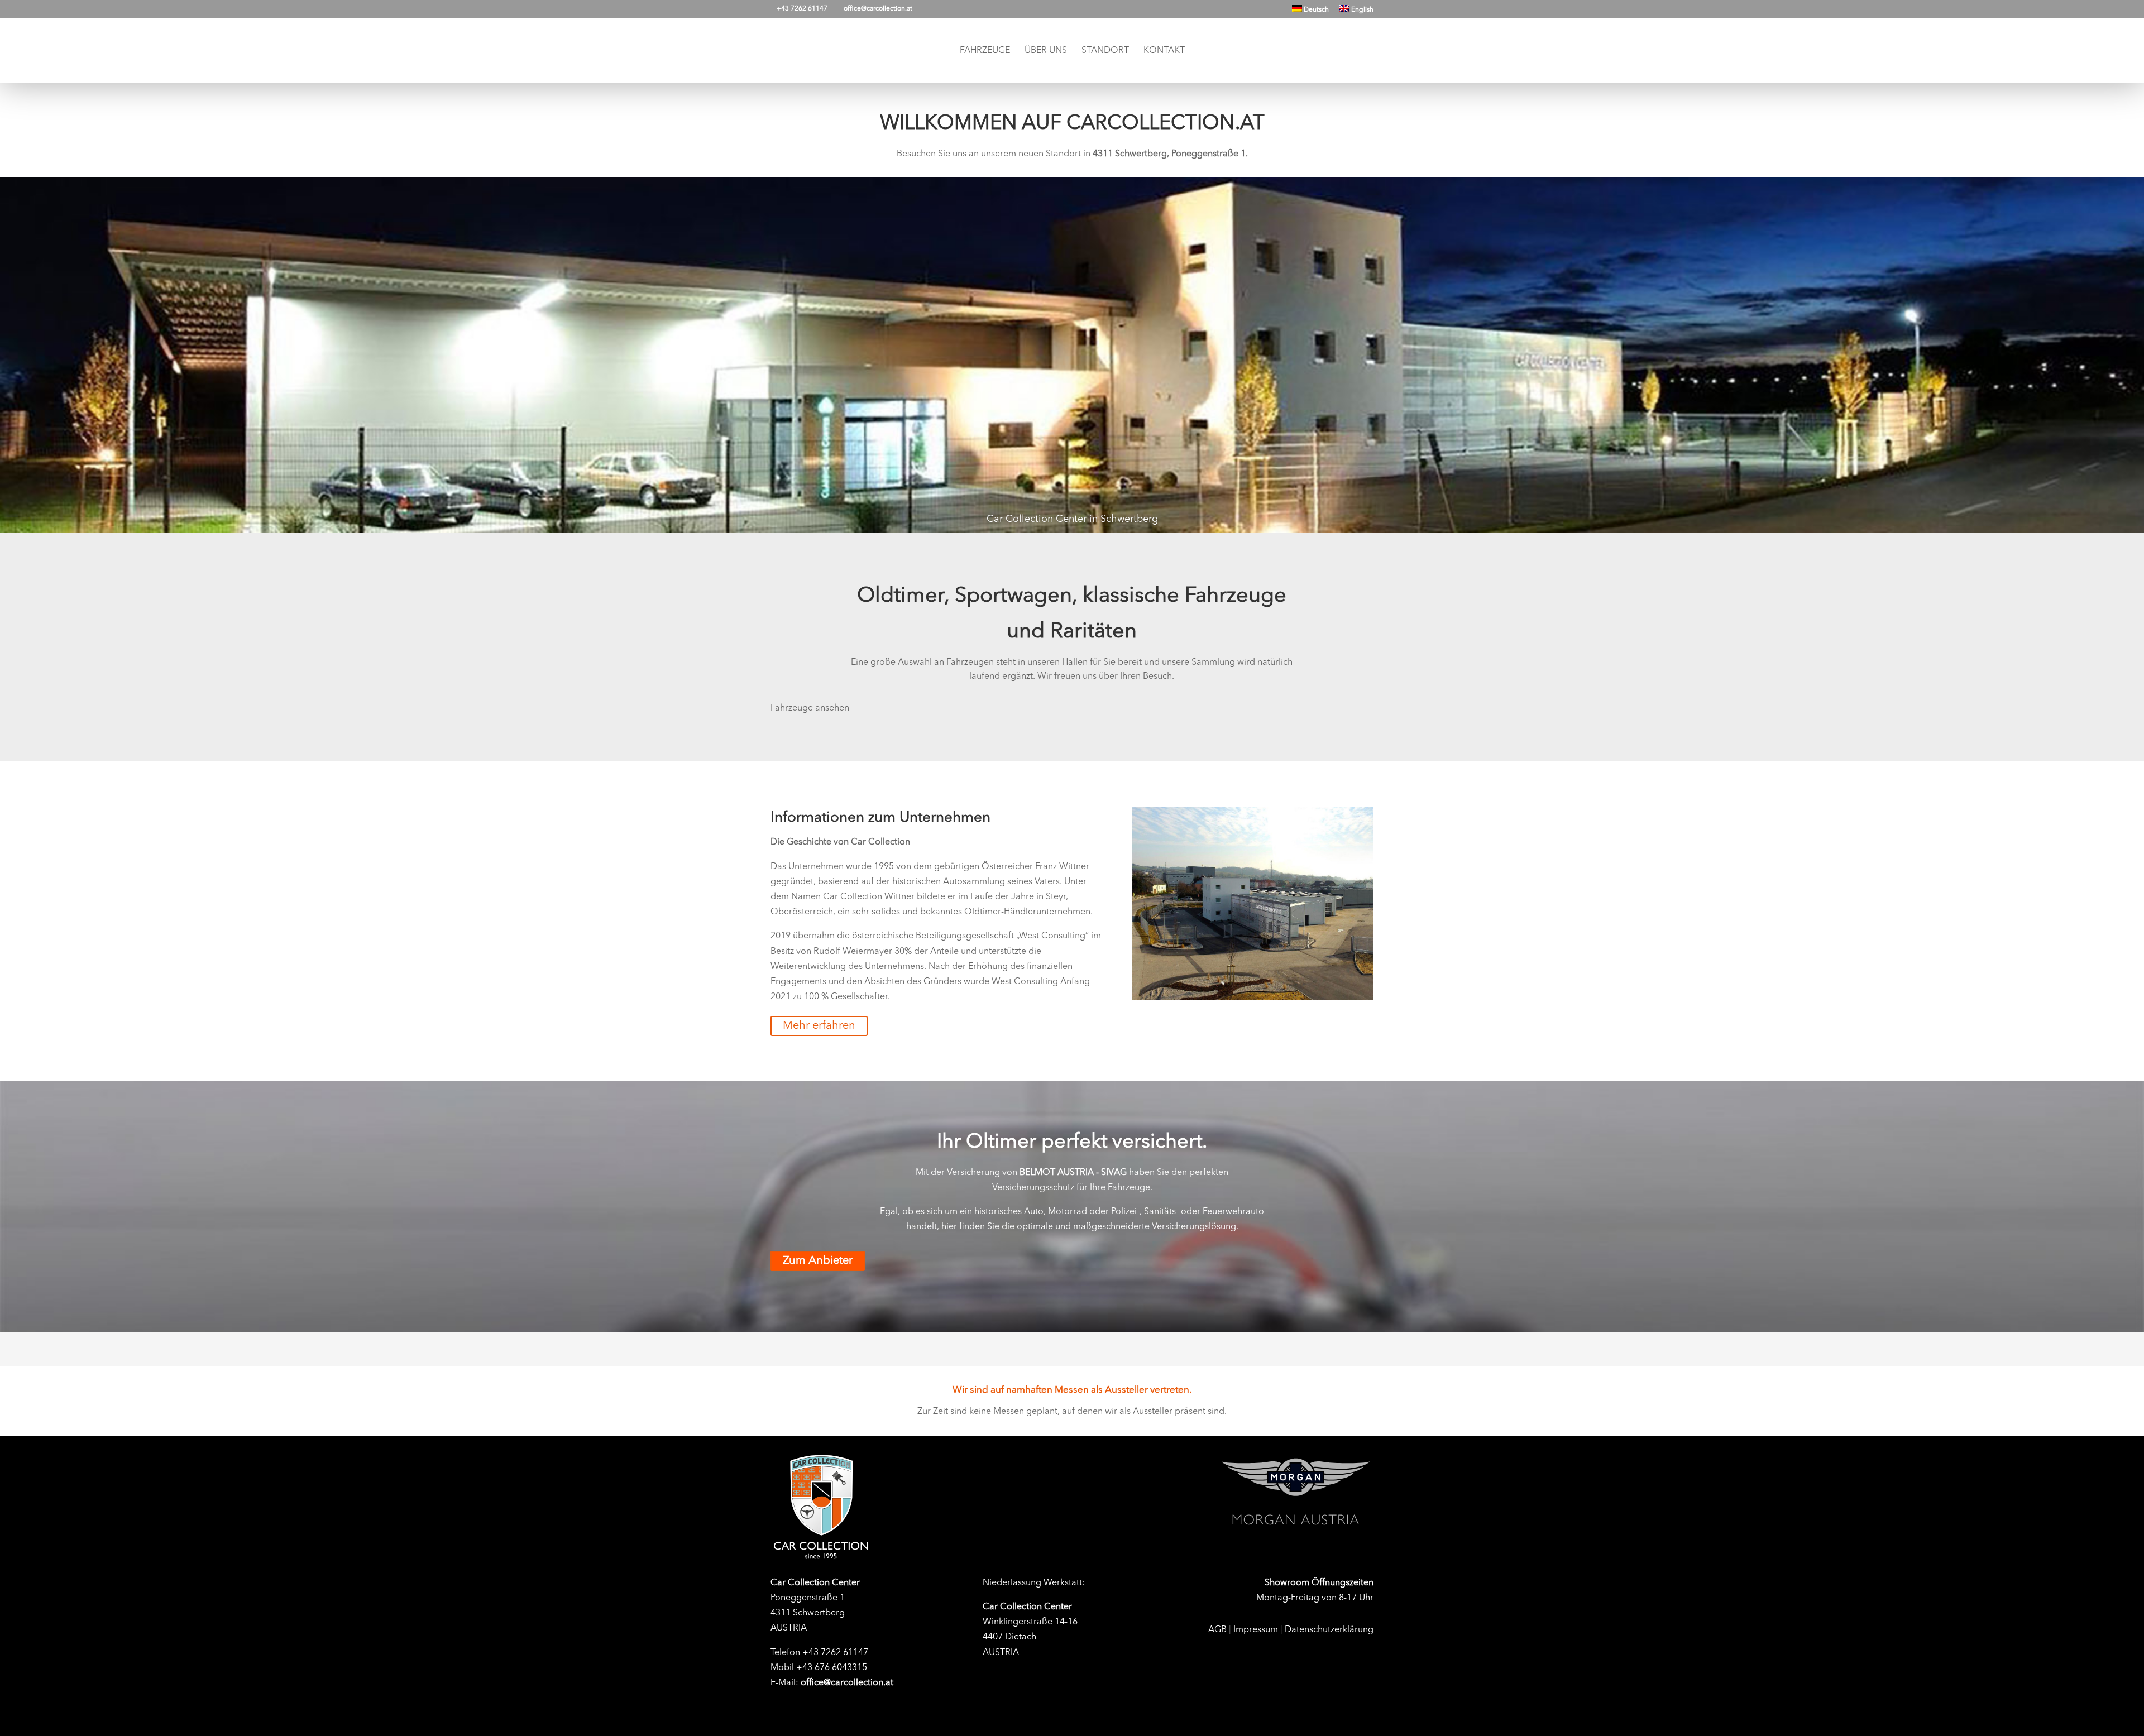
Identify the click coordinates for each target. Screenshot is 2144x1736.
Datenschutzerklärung (1329, 1630)
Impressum (1256, 1630)
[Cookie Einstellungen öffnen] (25, 1723)
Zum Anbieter (818, 1261)
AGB (1217, 1630)
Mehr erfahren (819, 1026)
